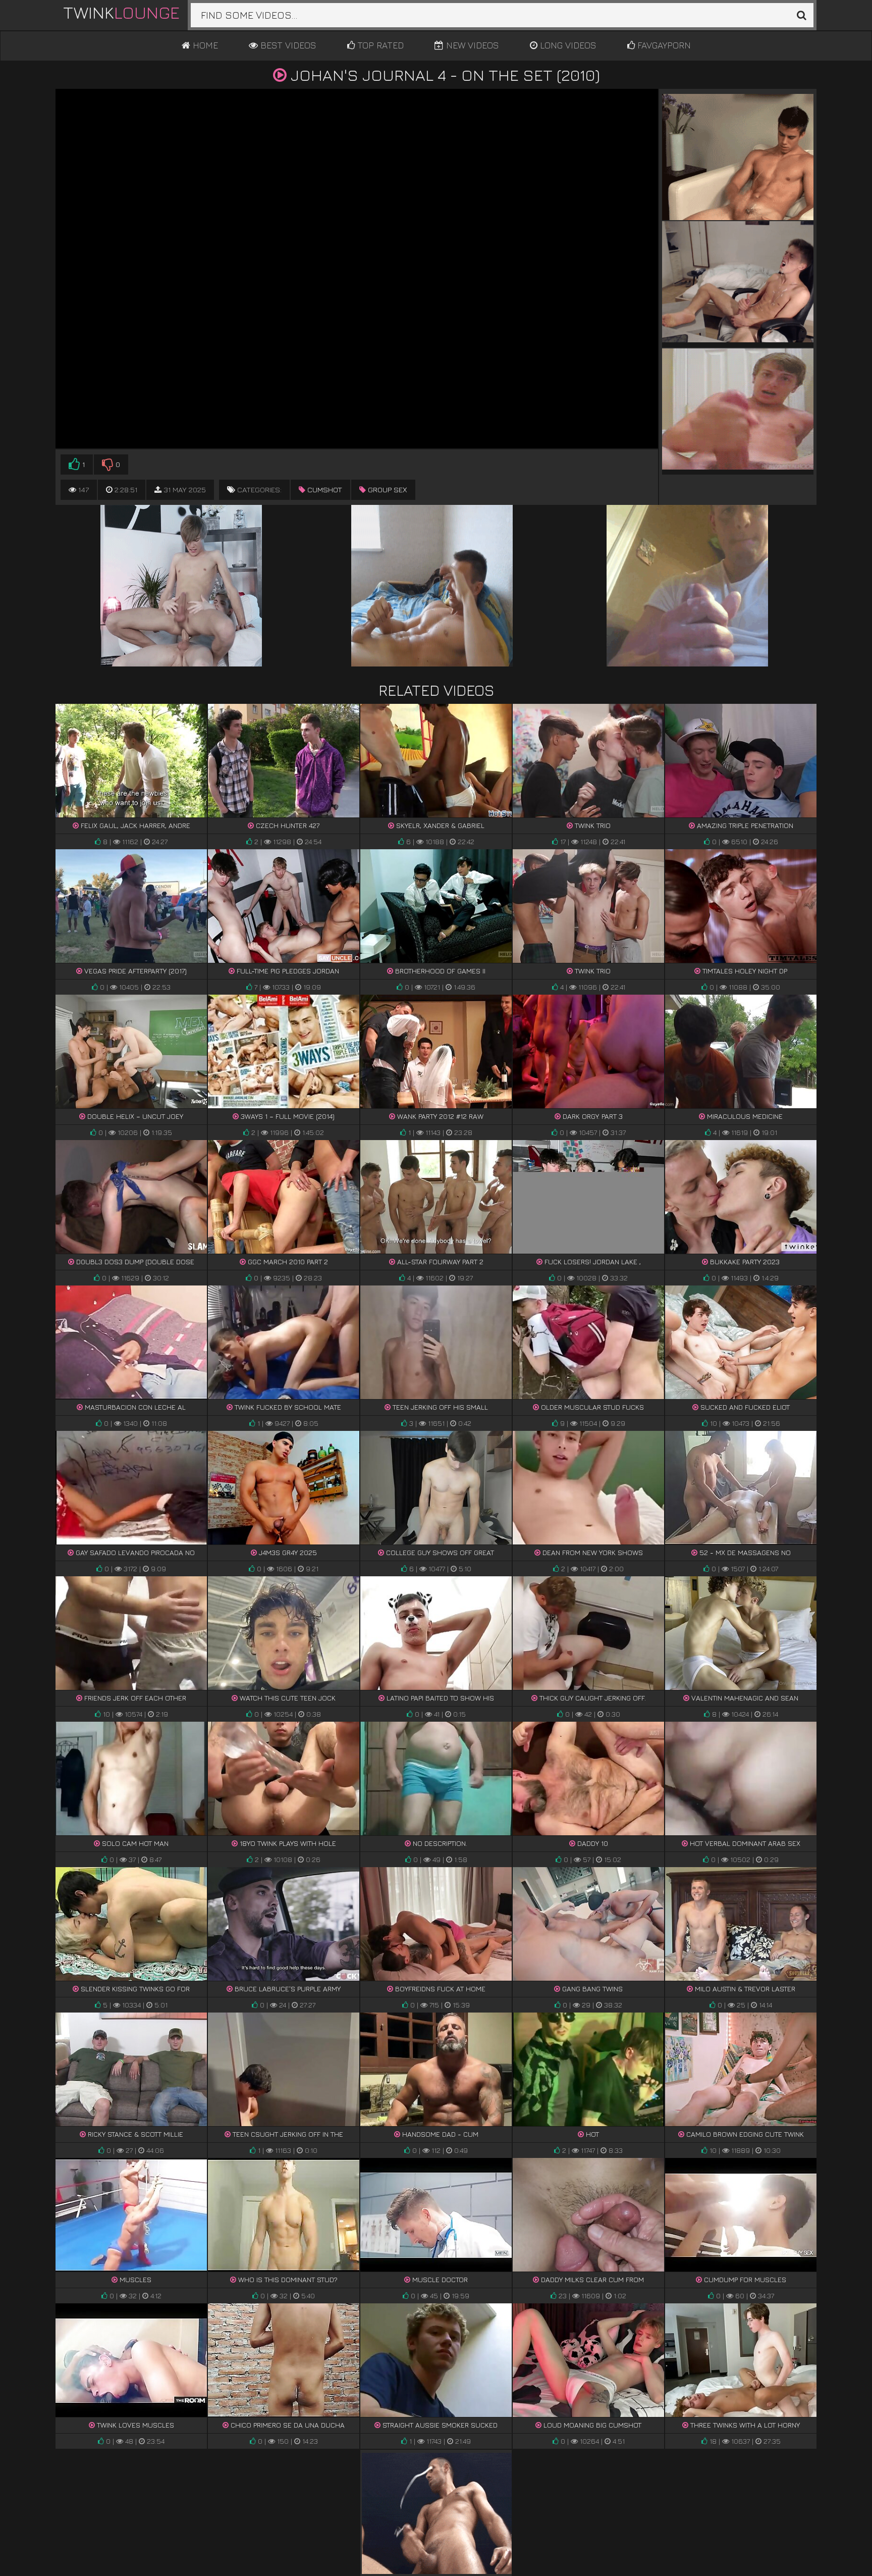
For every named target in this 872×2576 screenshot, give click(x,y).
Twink (121, 12)
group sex (387, 490)
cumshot (324, 490)
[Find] (801, 15)
